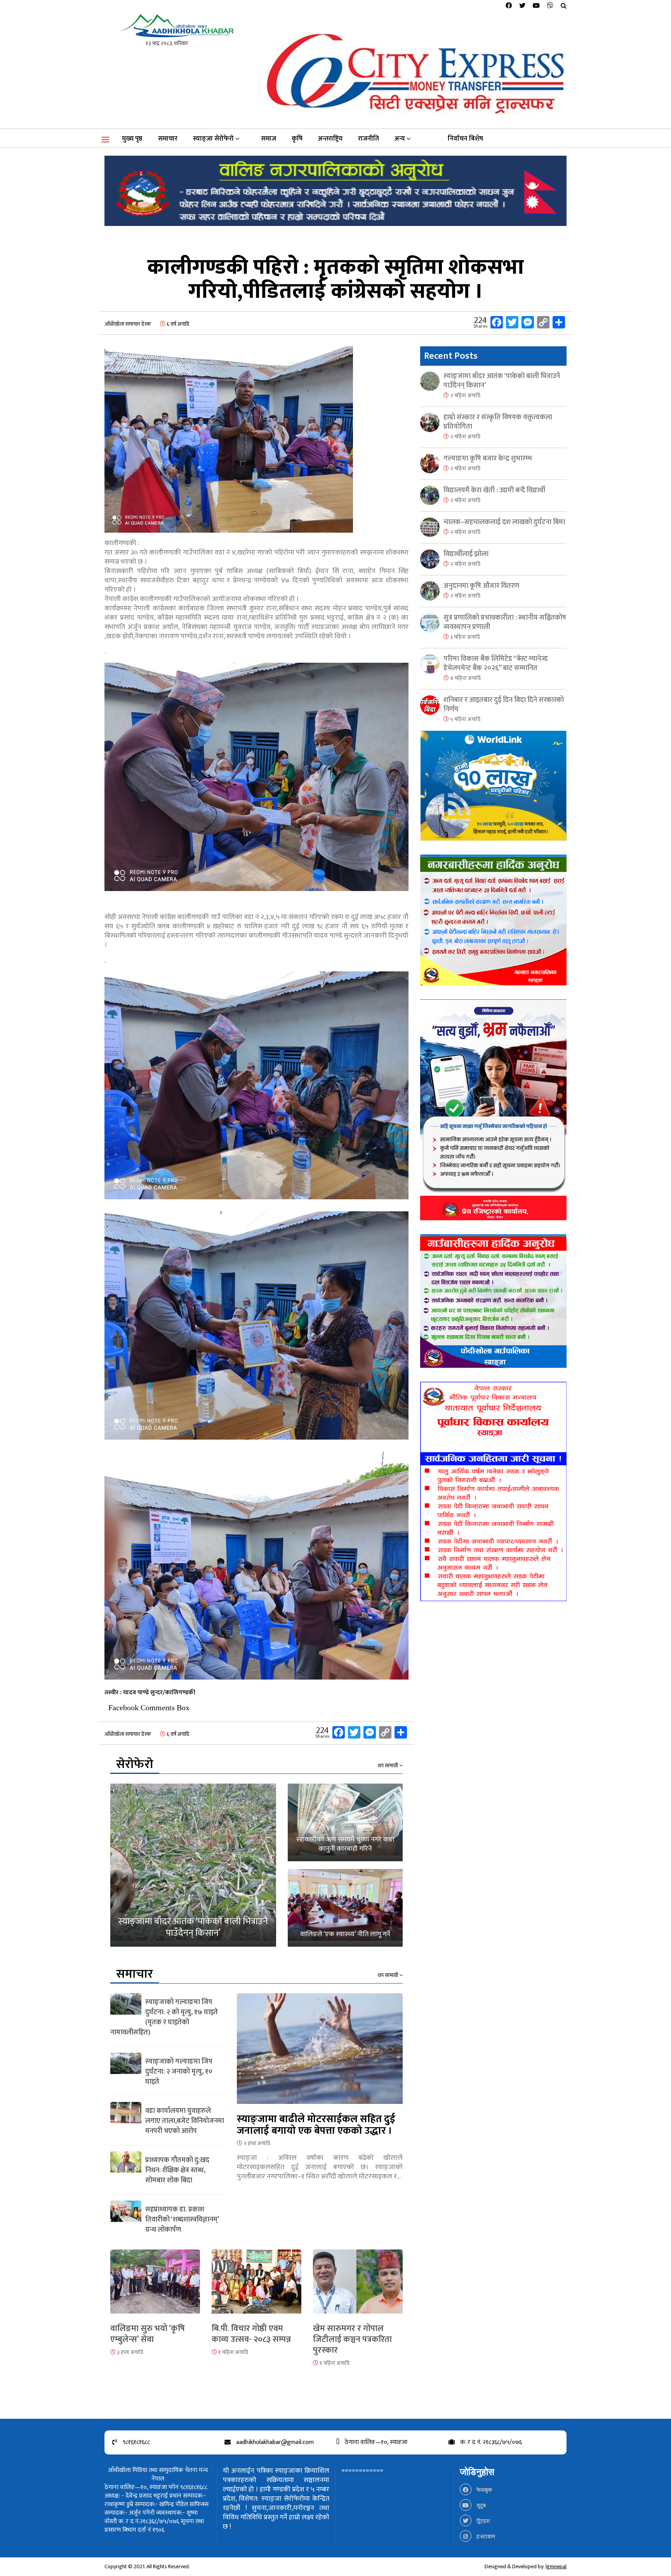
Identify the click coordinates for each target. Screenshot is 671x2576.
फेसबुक (484, 2490)
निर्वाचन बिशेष (465, 139)
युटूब (481, 2506)
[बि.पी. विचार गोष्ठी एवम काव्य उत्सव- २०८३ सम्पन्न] (256, 2286)
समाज (269, 139)
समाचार (168, 139)
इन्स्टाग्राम (485, 2537)
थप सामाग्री (389, 1766)
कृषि (297, 139)
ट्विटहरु (483, 2521)
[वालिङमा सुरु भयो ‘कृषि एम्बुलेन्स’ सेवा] (155, 2286)
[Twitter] (522, 6)
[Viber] (550, 6)
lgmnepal (556, 2566)
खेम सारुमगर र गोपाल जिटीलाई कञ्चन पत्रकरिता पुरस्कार (352, 2339)
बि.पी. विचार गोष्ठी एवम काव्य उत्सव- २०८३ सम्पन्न (251, 2334)
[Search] (564, 6)
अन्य (400, 139)
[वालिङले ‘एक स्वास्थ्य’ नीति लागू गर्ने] (345, 1908)
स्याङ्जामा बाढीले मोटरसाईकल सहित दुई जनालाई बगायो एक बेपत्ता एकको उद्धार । (316, 2125)
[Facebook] (509, 6)
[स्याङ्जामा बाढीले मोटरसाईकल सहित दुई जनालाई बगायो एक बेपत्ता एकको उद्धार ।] (320, 2053)
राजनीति (369, 139)
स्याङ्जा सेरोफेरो (213, 139)
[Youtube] (536, 6)
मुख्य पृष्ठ (132, 139)
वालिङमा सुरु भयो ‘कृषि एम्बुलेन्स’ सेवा (148, 2334)
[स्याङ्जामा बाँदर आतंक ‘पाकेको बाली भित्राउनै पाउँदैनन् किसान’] (193, 1865)
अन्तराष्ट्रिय (330, 139)
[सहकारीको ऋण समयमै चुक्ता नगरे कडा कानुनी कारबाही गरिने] (345, 1822)
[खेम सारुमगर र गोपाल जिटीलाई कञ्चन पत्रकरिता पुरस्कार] (358, 2286)
